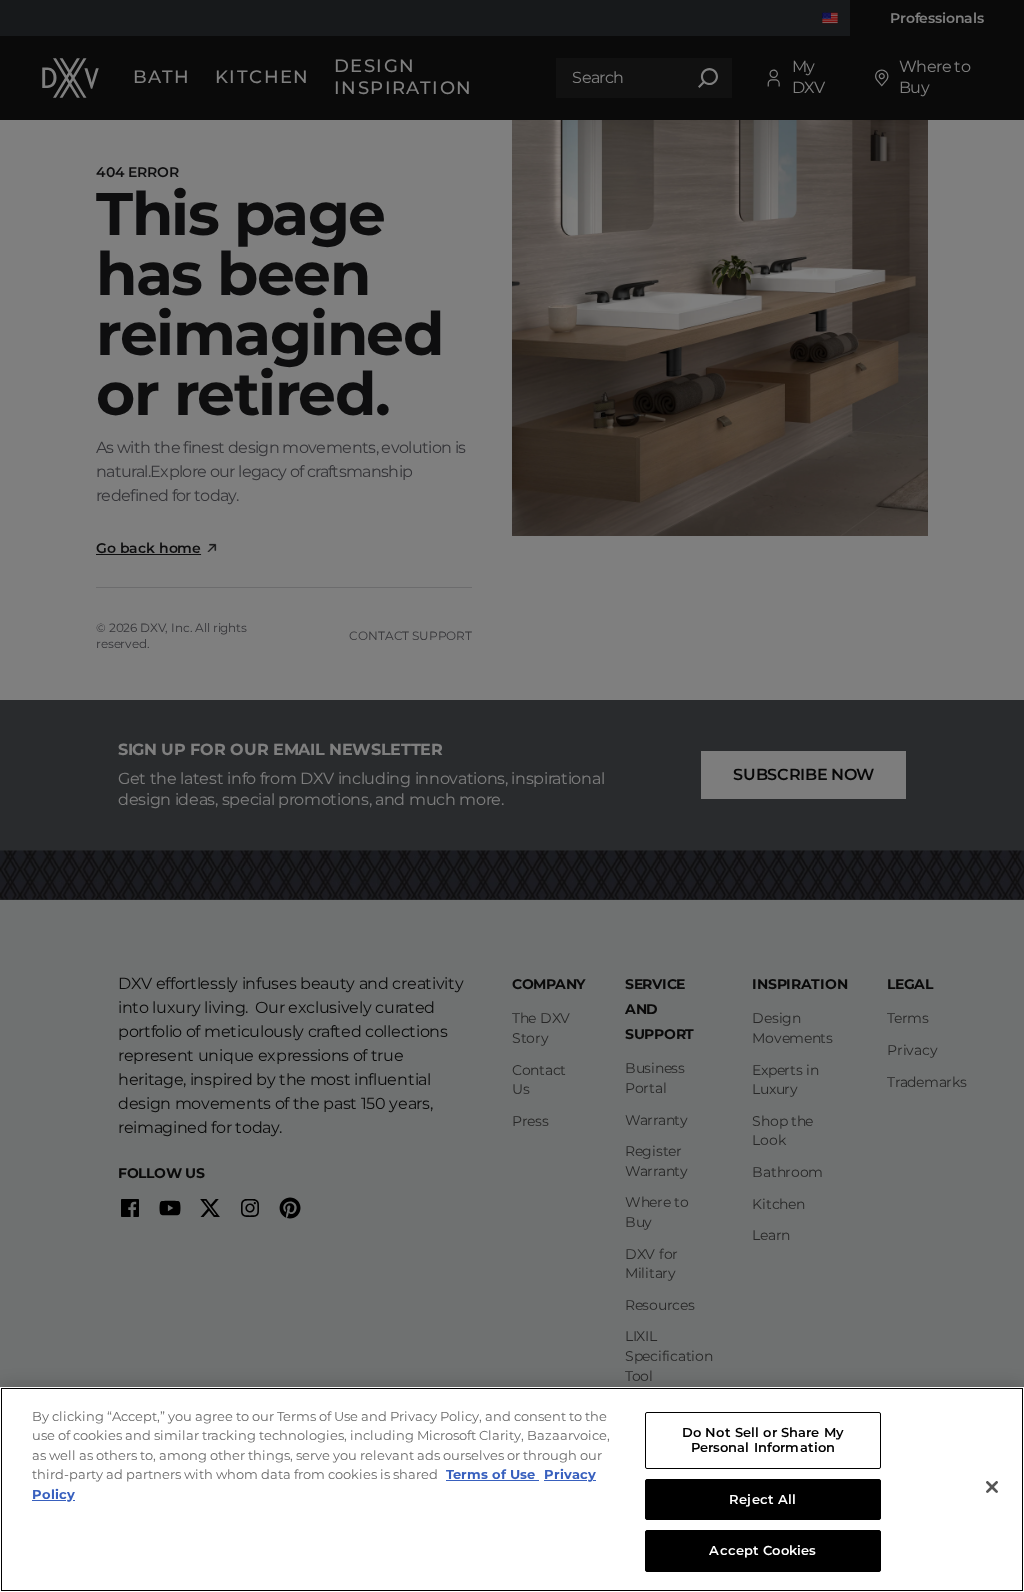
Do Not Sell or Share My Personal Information (763, 1440)
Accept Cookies (762, 1550)
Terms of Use (492, 1474)
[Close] (992, 1487)
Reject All (762, 1499)
